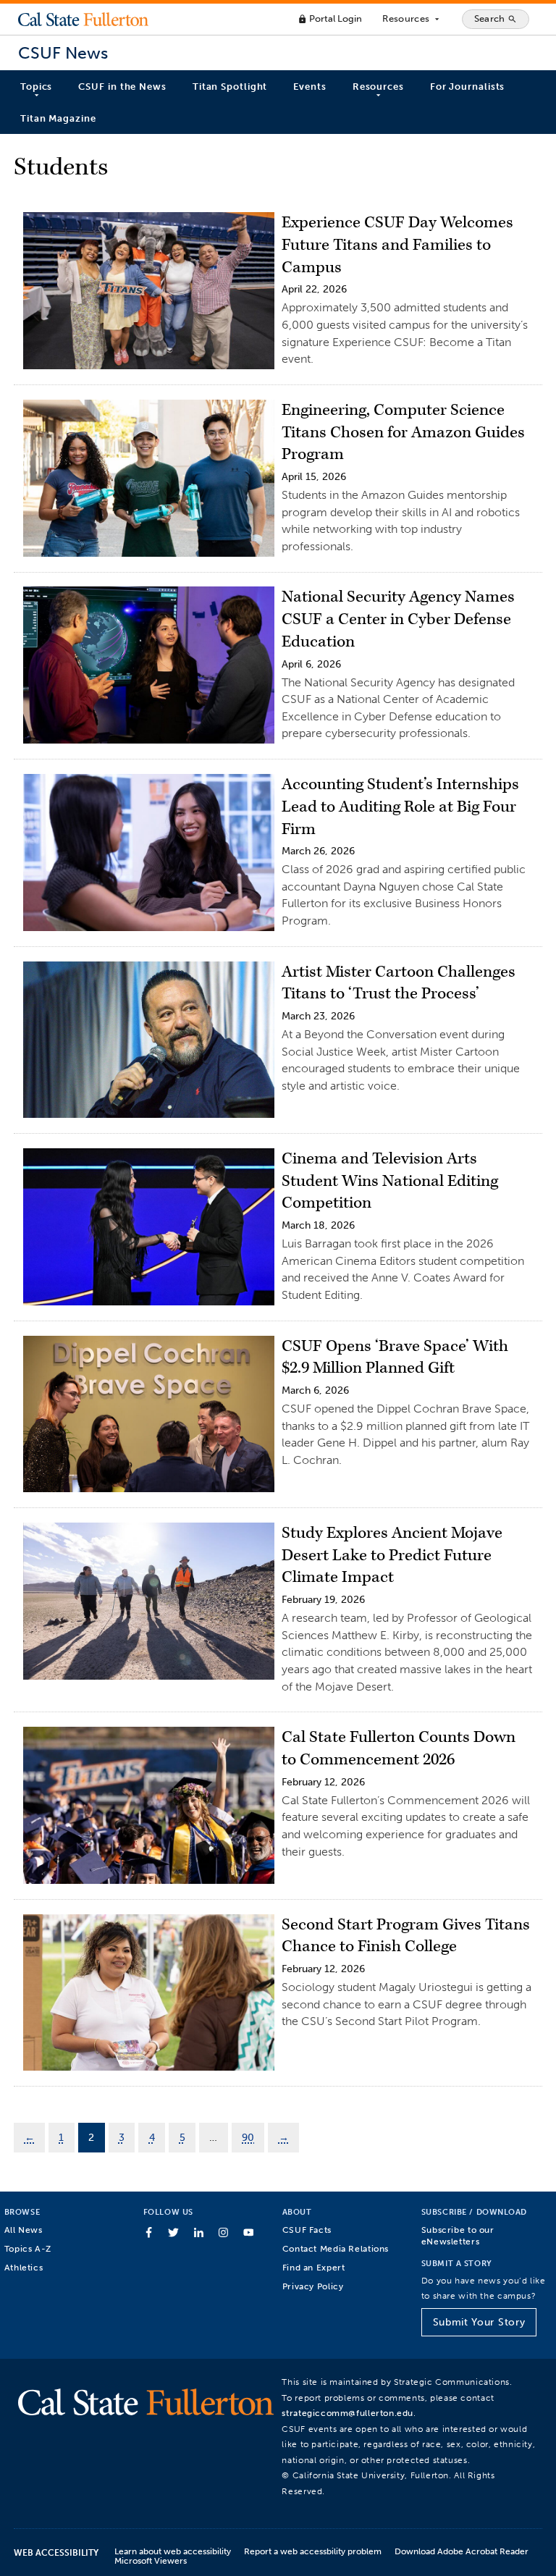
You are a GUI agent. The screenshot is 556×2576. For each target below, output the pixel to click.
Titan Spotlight (230, 87)
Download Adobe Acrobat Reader (462, 2551)
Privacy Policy (313, 2286)
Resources (412, 19)
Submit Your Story (479, 2322)
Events (309, 87)
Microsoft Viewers (151, 2560)
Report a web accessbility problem (313, 2551)
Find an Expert (314, 2267)
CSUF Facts (307, 2230)
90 (248, 2137)
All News (24, 2230)
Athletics (24, 2267)
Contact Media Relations (336, 2248)
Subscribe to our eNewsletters (458, 2235)
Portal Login (330, 18)
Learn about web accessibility (173, 2551)
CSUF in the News (122, 87)
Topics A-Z (28, 2248)
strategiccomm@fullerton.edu (347, 2413)
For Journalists (468, 87)
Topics (36, 87)
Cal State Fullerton (83, 19)
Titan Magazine (58, 118)
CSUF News (63, 53)
